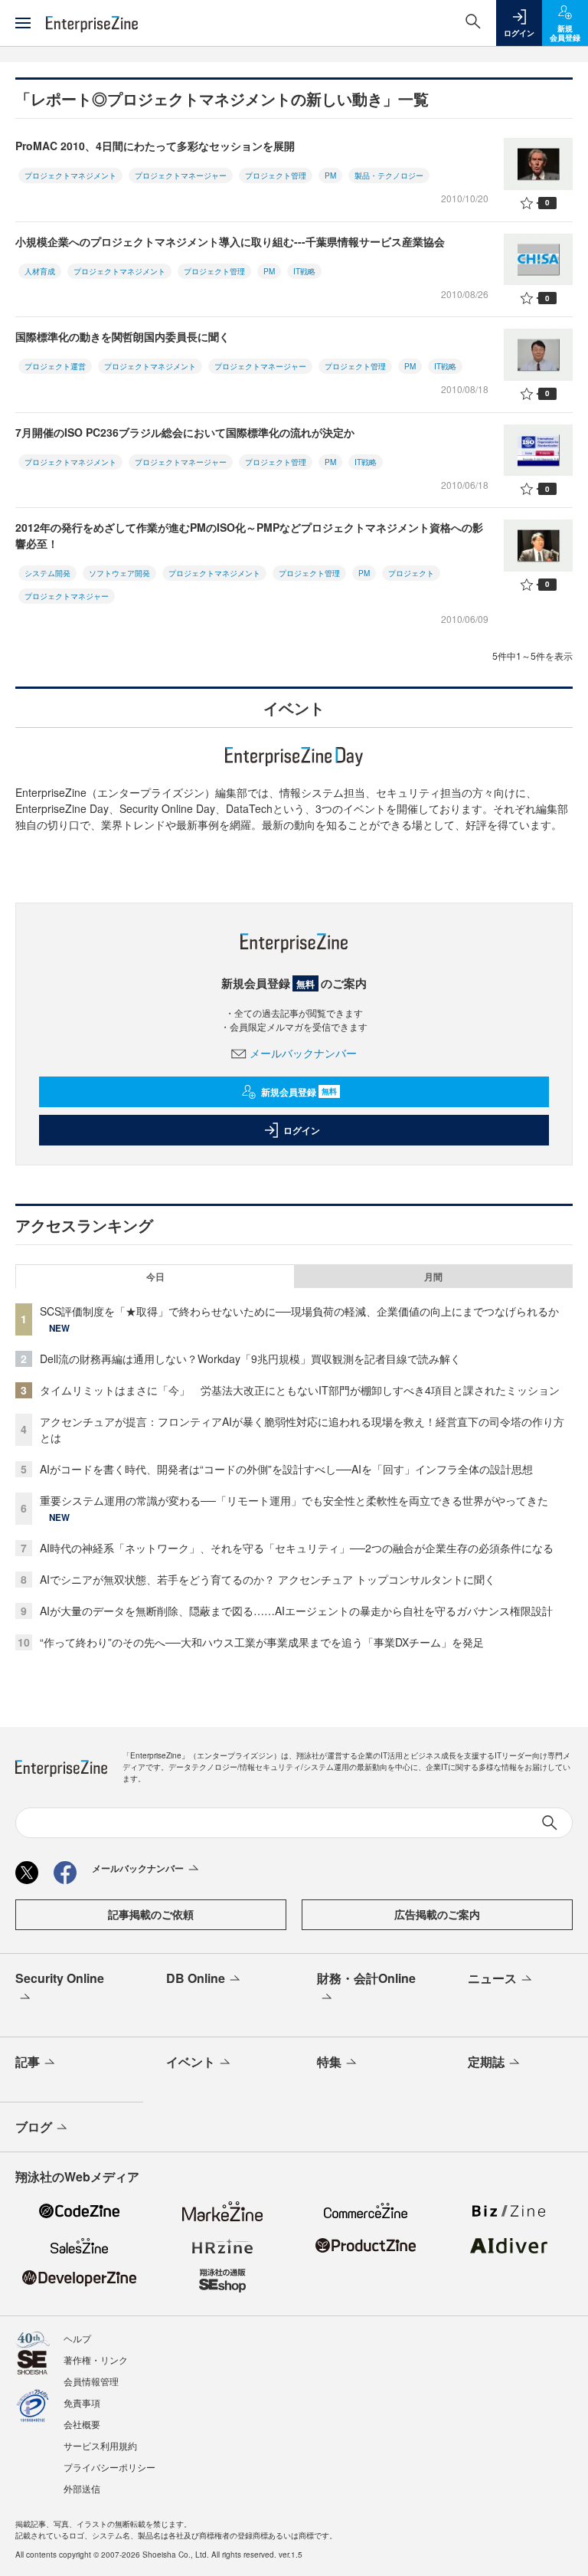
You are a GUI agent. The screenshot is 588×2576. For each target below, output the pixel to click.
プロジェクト (411, 573)
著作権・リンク (96, 2360)
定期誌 (486, 2061)
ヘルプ (77, 2338)
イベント (191, 2061)
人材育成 (40, 271)
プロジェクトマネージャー (181, 175)
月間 (433, 1277)
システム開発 (47, 573)
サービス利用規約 (100, 2445)
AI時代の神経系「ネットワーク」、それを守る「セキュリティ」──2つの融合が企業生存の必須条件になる (297, 1548)
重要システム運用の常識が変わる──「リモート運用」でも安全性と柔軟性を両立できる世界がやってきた (294, 1500)
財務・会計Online (366, 1978)
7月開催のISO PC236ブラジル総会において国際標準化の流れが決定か (185, 432)
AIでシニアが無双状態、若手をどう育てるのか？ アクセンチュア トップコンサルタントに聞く (268, 1579)
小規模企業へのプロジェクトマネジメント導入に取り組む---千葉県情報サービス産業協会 (230, 241)
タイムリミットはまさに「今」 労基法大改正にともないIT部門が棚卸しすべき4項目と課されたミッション (300, 1390)
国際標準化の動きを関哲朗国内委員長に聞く (122, 336)
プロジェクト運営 (55, 366)
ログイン (302, 1130)
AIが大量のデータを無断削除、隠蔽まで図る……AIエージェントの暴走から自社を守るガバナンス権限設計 (296, 1611)
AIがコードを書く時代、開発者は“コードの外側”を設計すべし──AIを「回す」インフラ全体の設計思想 (286, 1469)
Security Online (60, 1978)
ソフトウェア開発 (119, 573)
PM (330, 175)
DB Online (196, 1978)
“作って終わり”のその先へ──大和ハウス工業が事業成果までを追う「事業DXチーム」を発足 (262, 1642)
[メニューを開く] (23, 23)
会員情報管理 (91, 2381)
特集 (329, 2061)
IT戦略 (304, 271)
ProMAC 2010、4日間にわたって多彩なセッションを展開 (155, 146)
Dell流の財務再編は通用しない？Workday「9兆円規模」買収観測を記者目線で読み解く (250, 1358)
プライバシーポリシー (109, 2467)
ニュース (492, 1978)
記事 (28, 2061)
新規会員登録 (299, 1092)
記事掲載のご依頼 (151, 1914)
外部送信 (82, 2488)
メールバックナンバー (303, 1053)
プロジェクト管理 (276, 175)
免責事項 (82, 2402)
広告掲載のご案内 (437, 1914)
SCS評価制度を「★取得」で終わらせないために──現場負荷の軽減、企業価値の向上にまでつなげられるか (299, 1311)
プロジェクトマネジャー (67, 596)
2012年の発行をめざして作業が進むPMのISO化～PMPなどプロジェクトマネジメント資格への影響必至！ (249, 535)
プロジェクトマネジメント (70, 175)
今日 (155, 1277)
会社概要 (82, 2424)
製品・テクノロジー (389, 175)
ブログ (34, 2127)
